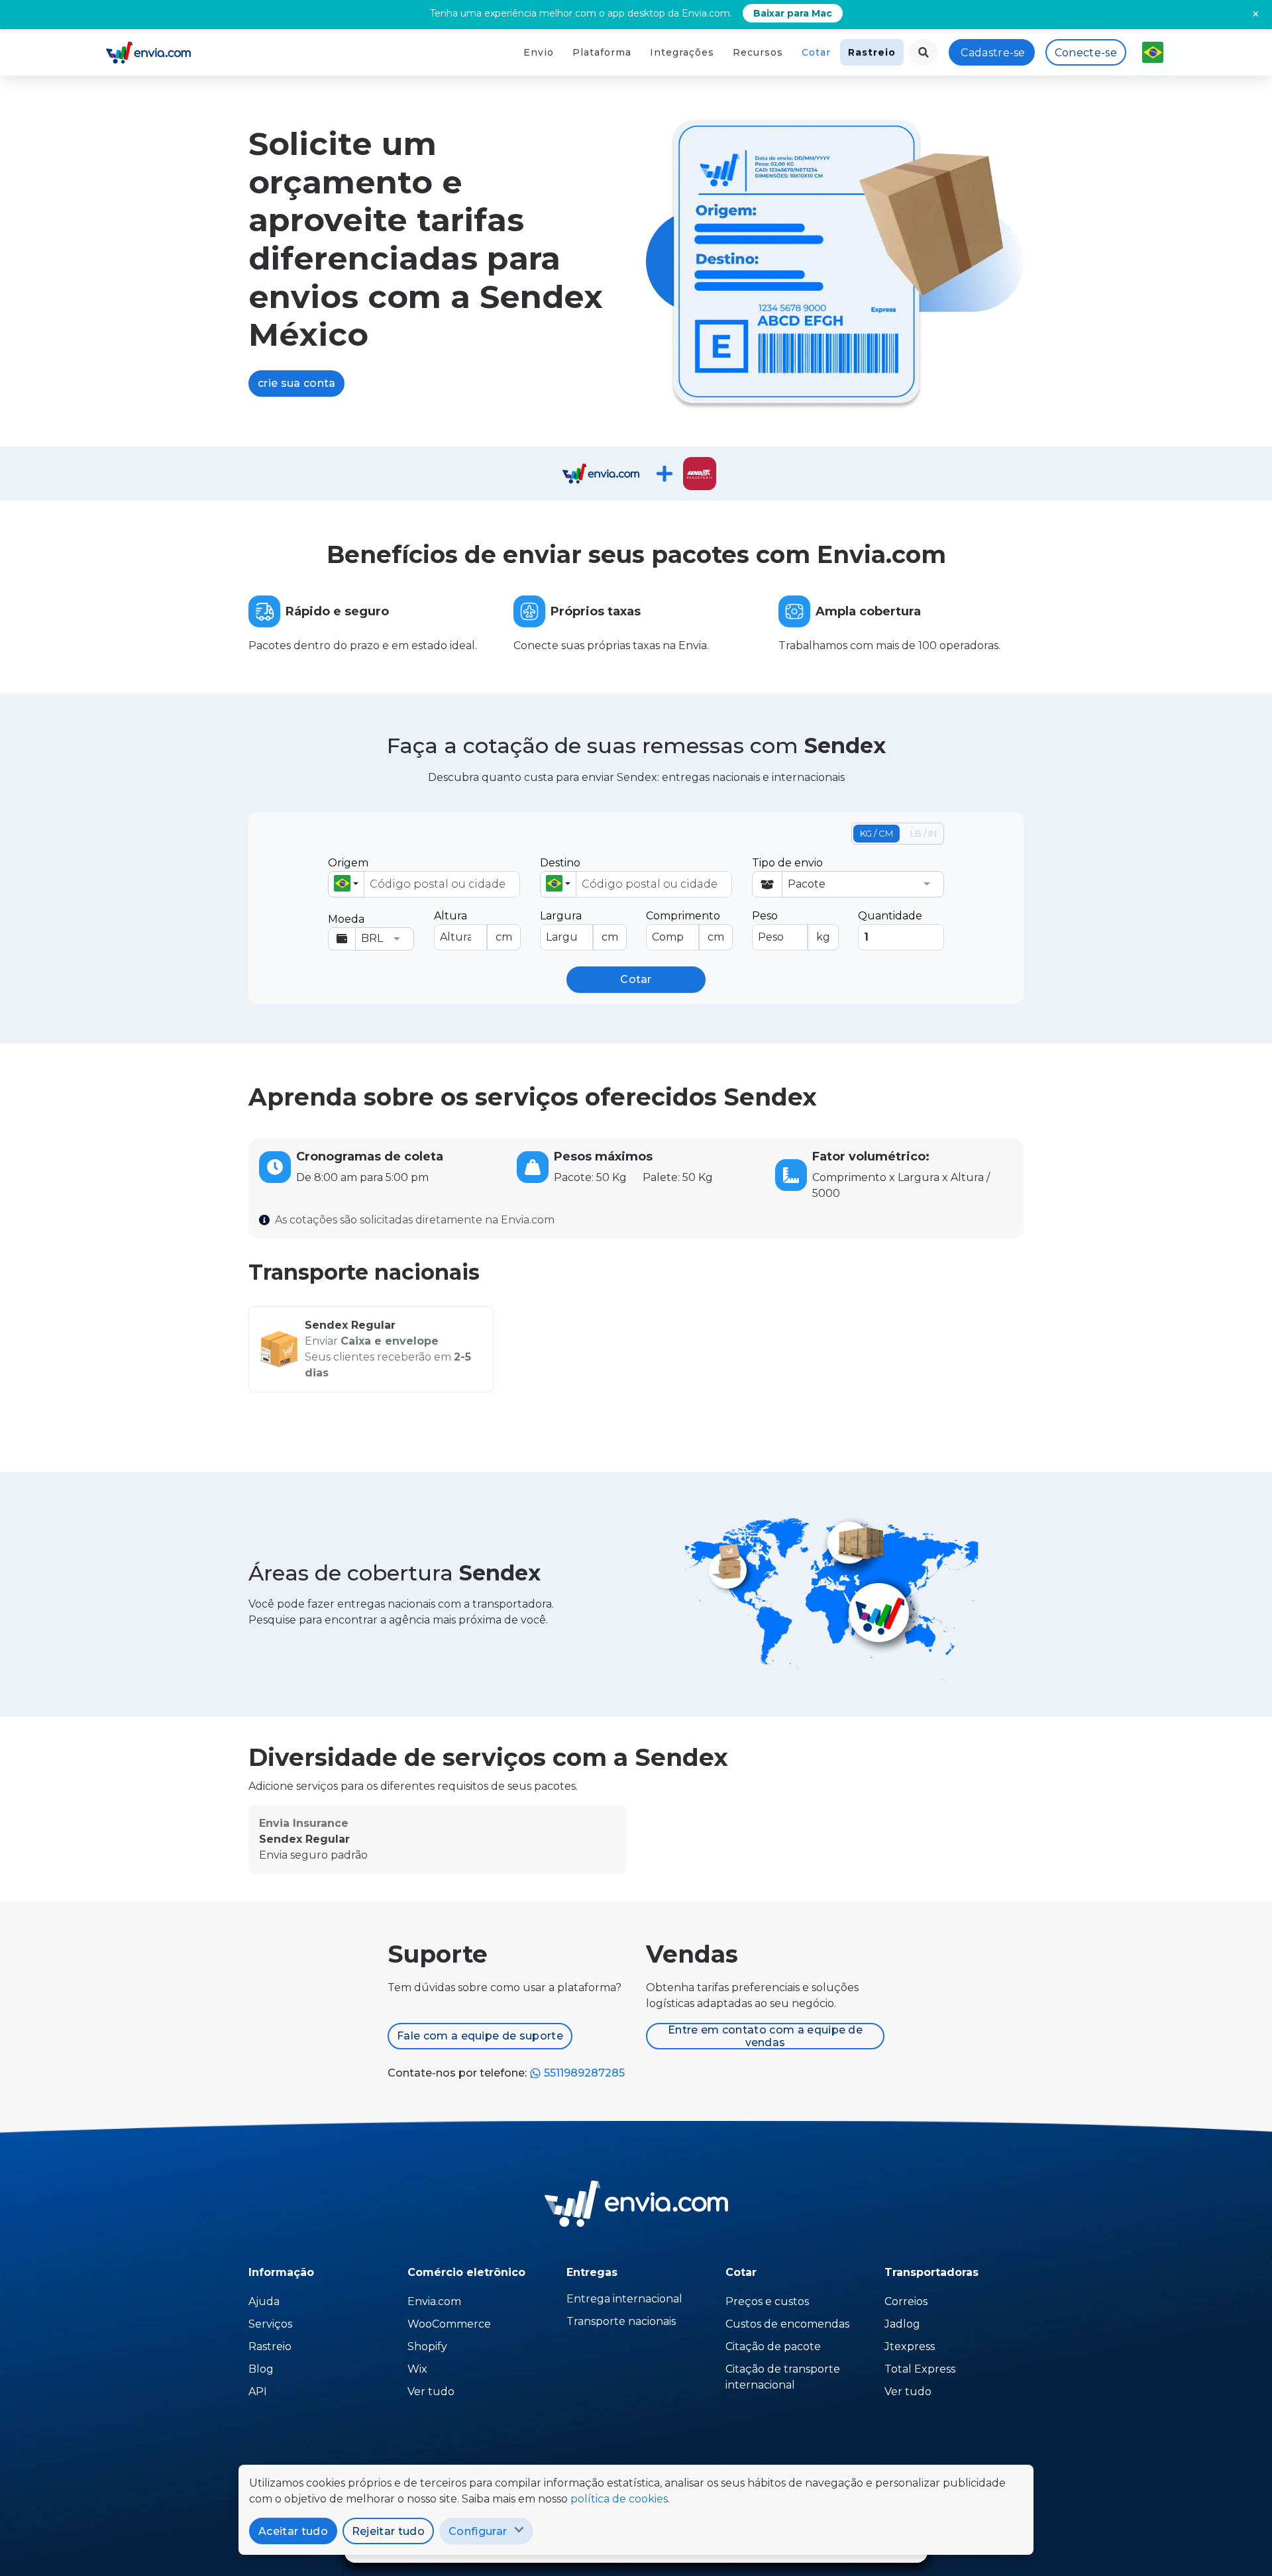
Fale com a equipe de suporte (480, 2036)
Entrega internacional (624, 2299)
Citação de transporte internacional (783, 2377)
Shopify (427, 2346)
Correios (906, 2301)
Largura (579, 926)
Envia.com (434, 2301)
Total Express (920, 2369)
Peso (791, 926)
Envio (539, 52)
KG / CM (876, 833)
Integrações (682, 52)
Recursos (758, 52)
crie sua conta (296, 383)
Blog (261, 2369)
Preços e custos (767, 2301)
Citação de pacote (773, 2346)
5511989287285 (583, 2073)
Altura (473, 926)
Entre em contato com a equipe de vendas (765, 2036)
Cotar (816, 52)
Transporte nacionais (621, 2321)
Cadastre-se (993, 53)
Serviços (270, 2324)
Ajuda (264, 2301)
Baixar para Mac (793, 13)
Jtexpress (910, 2346)
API (258, 2392)
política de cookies (619, 2499)
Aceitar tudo (293, 2531)
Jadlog (902, 2324)
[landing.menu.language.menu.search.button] (924, 52)
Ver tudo (431, 2392)
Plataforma (602, 52)
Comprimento (685, 926)
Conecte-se (1086, 53)
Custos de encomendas (787, 2324)
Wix (417, 2369)
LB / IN (924, 833)
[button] (346, 884)
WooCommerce (449, 2324)
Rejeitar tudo (388, 2531)
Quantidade (890, 916)
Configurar (478, 2531)
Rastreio (872, 52)
